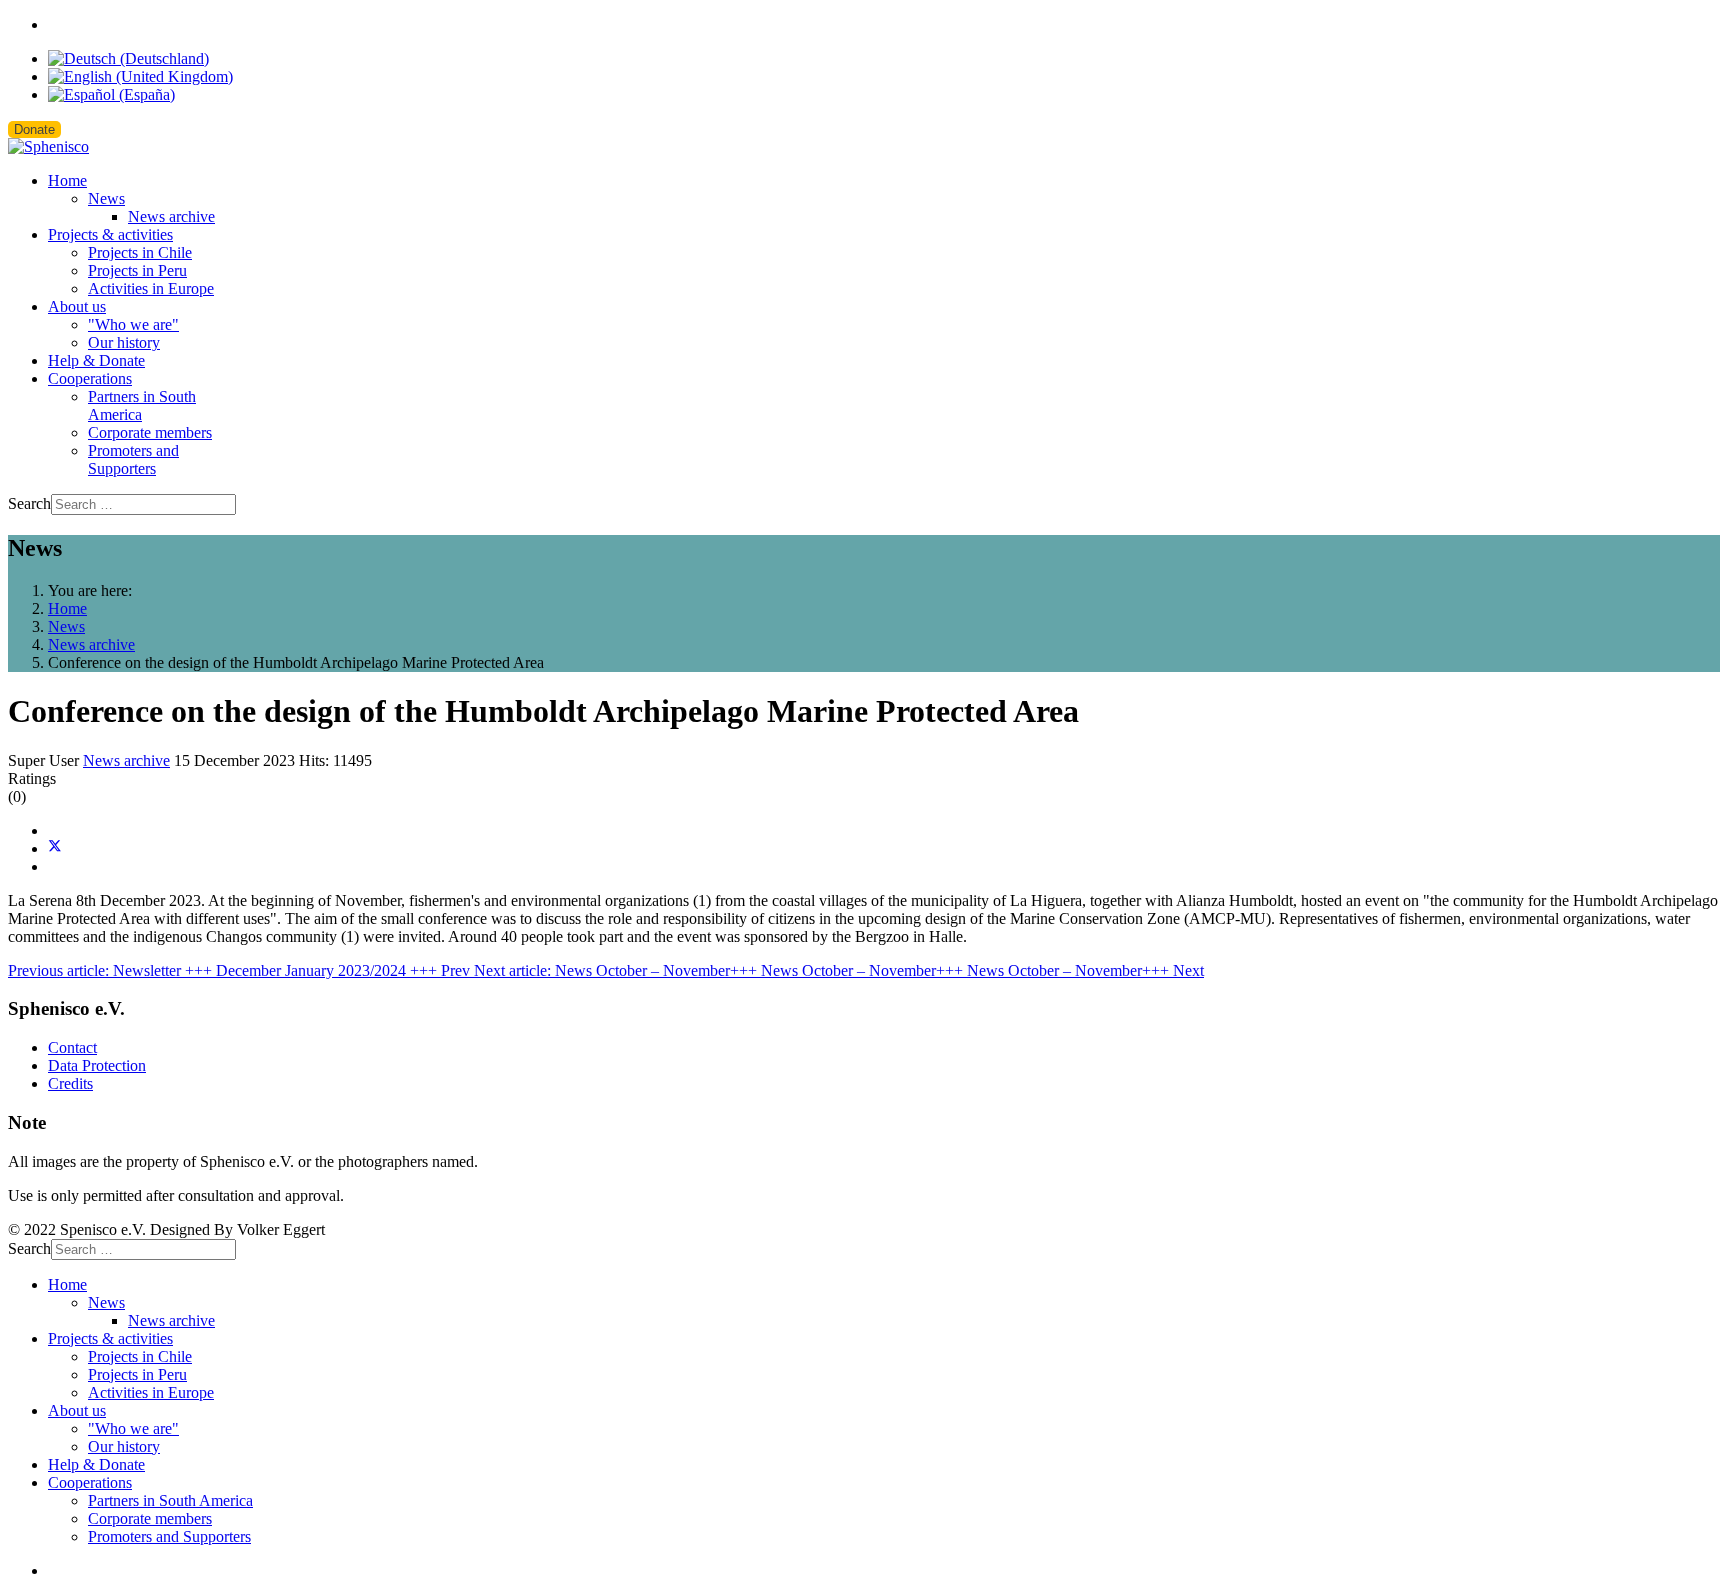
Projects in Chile (140, 252)
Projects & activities (110, 234)
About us (77, 306)
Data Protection (97, 1065)
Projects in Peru (137, 270)
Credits (70, 1083)
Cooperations (90, 378)
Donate (34, 129)
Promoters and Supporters (133, 459)
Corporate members (150, 432)
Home (67, 180)
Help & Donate (96, 360)
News (106, 198)
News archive (171, 216)
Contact (72, 1047)
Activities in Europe (151, 288)
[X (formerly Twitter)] (55, 848)
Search (29, 503)
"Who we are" (133, 324)
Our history (124, 342)
